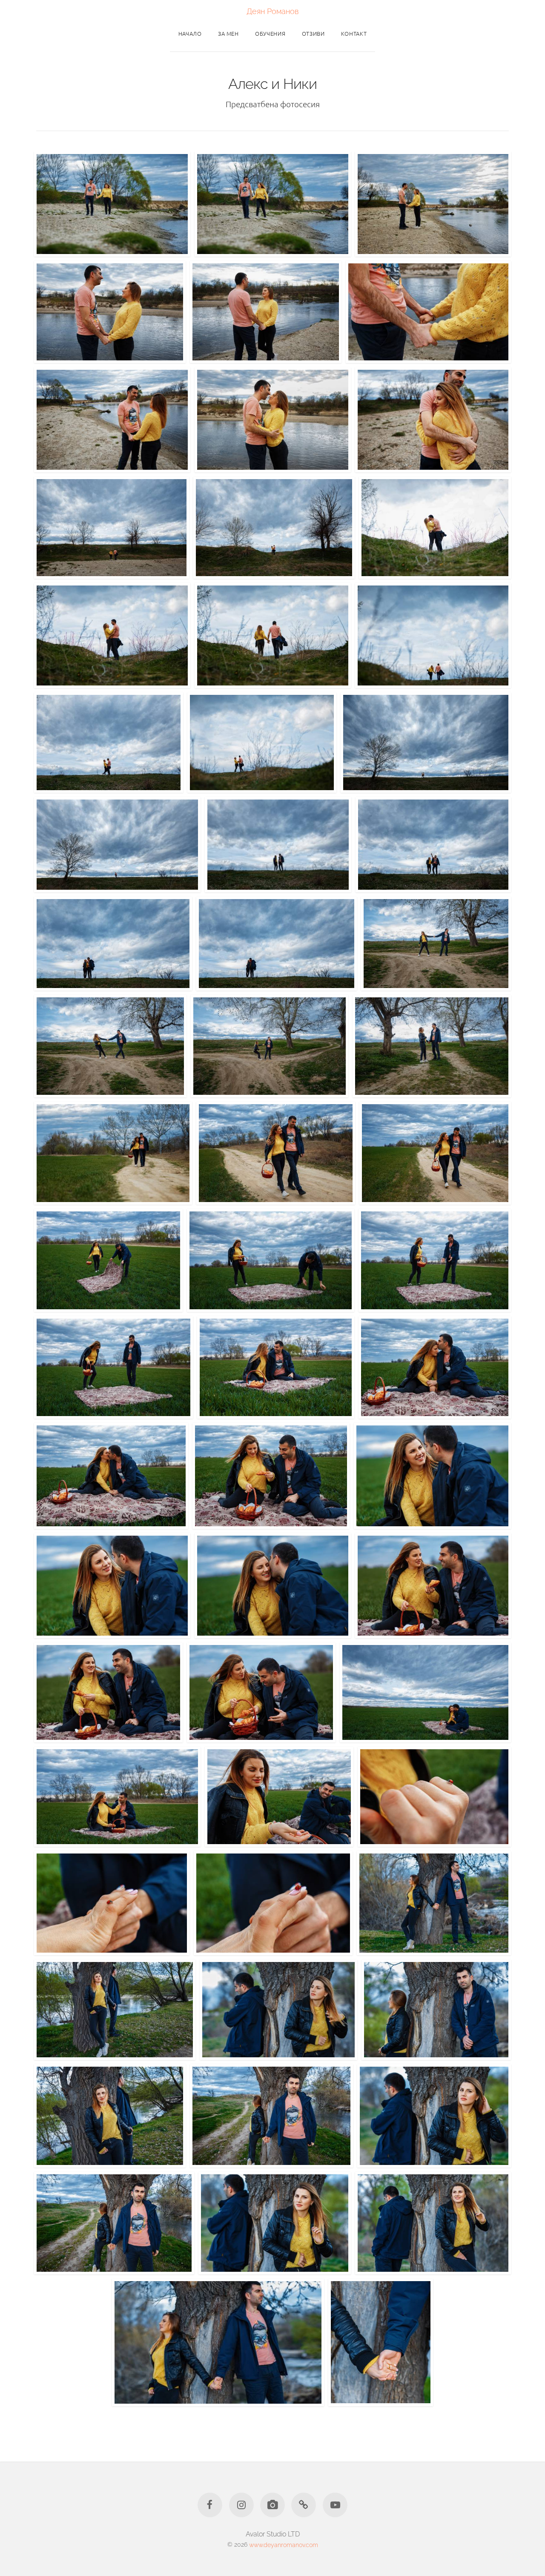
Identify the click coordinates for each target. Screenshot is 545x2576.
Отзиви (313, 33)
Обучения (270, 33)
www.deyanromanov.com (284, 2544)
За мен (228, 33)
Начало (190, 33)
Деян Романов (272, 11)
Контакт (354, 33)
